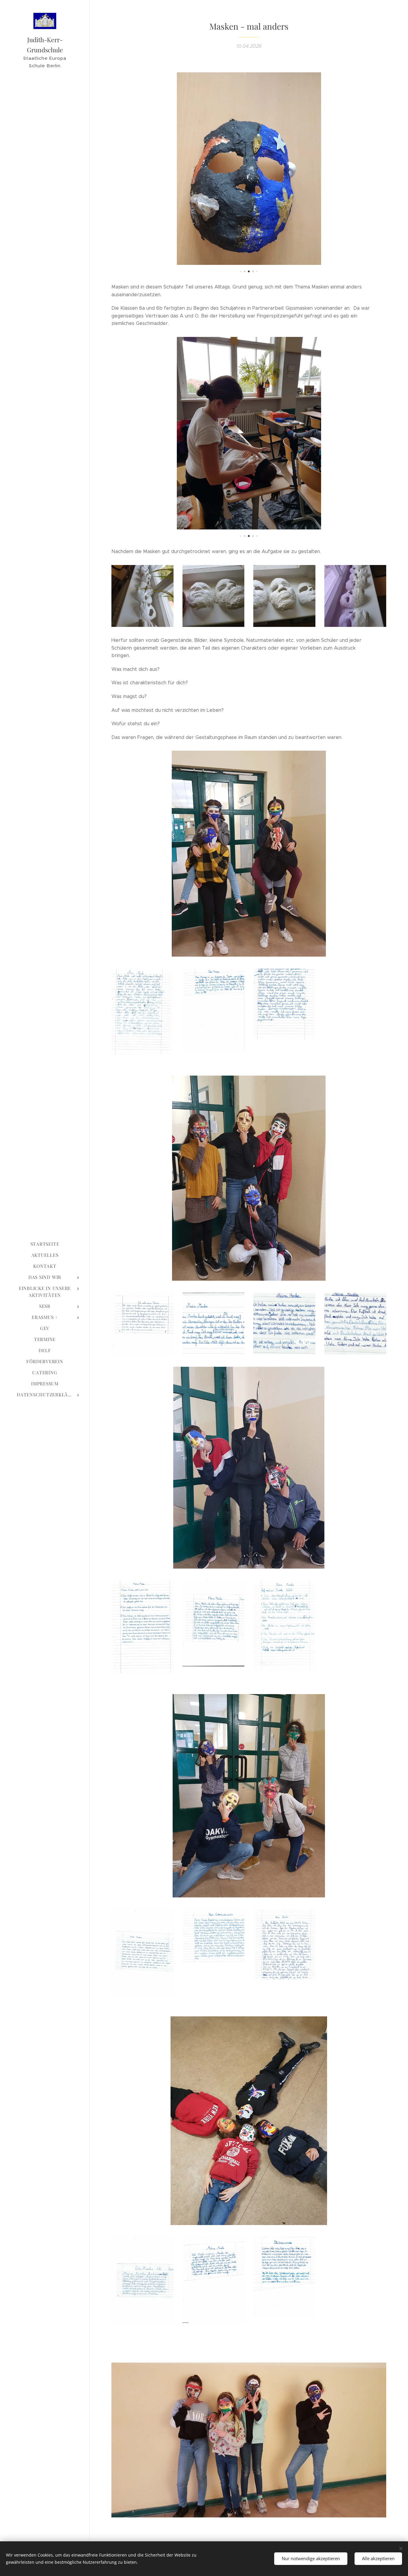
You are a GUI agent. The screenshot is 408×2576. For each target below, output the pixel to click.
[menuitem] (45, 1244)
